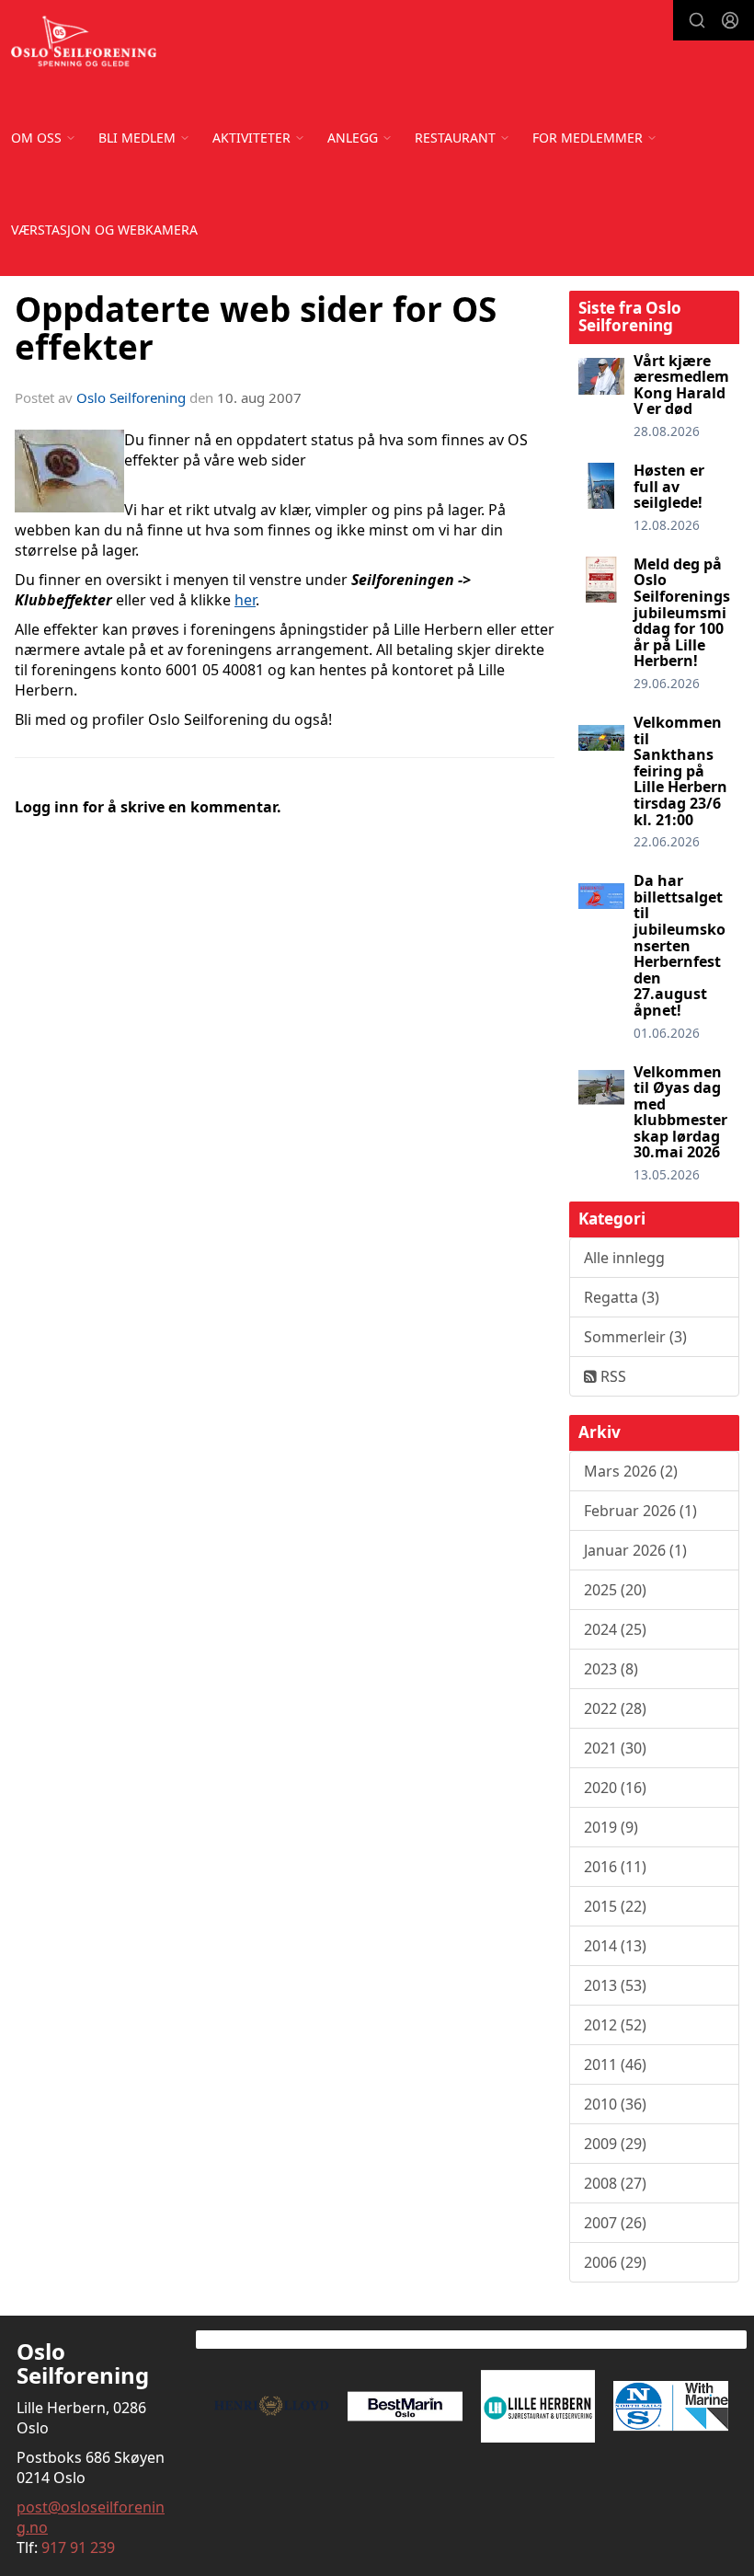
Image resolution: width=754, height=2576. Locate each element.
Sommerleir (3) (635, 1337)
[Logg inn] (730, 20)
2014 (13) (615, 1946)
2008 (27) (615, 2183)
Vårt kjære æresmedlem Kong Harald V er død (681, 385)
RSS (611, 1376)
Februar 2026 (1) (640, 1511)
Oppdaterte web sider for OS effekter (256, 328)
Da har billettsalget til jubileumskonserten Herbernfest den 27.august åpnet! (680, 945)
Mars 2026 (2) (631, 1471)
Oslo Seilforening (131, 397)
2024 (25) (615, 1629)
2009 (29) (615, 2144)
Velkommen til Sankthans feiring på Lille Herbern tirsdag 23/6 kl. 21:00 (680, 771)
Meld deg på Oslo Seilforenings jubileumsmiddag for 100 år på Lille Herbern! (682, 613)
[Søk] (697, 20)
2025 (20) (615, 1590)
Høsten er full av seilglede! (669, 486)
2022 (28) (615, 1708)
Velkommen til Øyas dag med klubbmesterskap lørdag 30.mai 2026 (680, 1112)
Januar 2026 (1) (635, 1550)
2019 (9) (611, 1827)
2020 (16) (615, 1788)
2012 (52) (615, 2025)
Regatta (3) (622, 1297)
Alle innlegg (624, 1258)
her (245, 600)
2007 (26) (615, 2223)
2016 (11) (615, 1867)
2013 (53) (615, 1985)
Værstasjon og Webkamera (104, 230)
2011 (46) (615, 2064)
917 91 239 (78, 2547)
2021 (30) (615, 1748)
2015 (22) (615, 1906)
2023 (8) (611, 1669)
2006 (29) (615, 2262)
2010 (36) (615, 2104)
